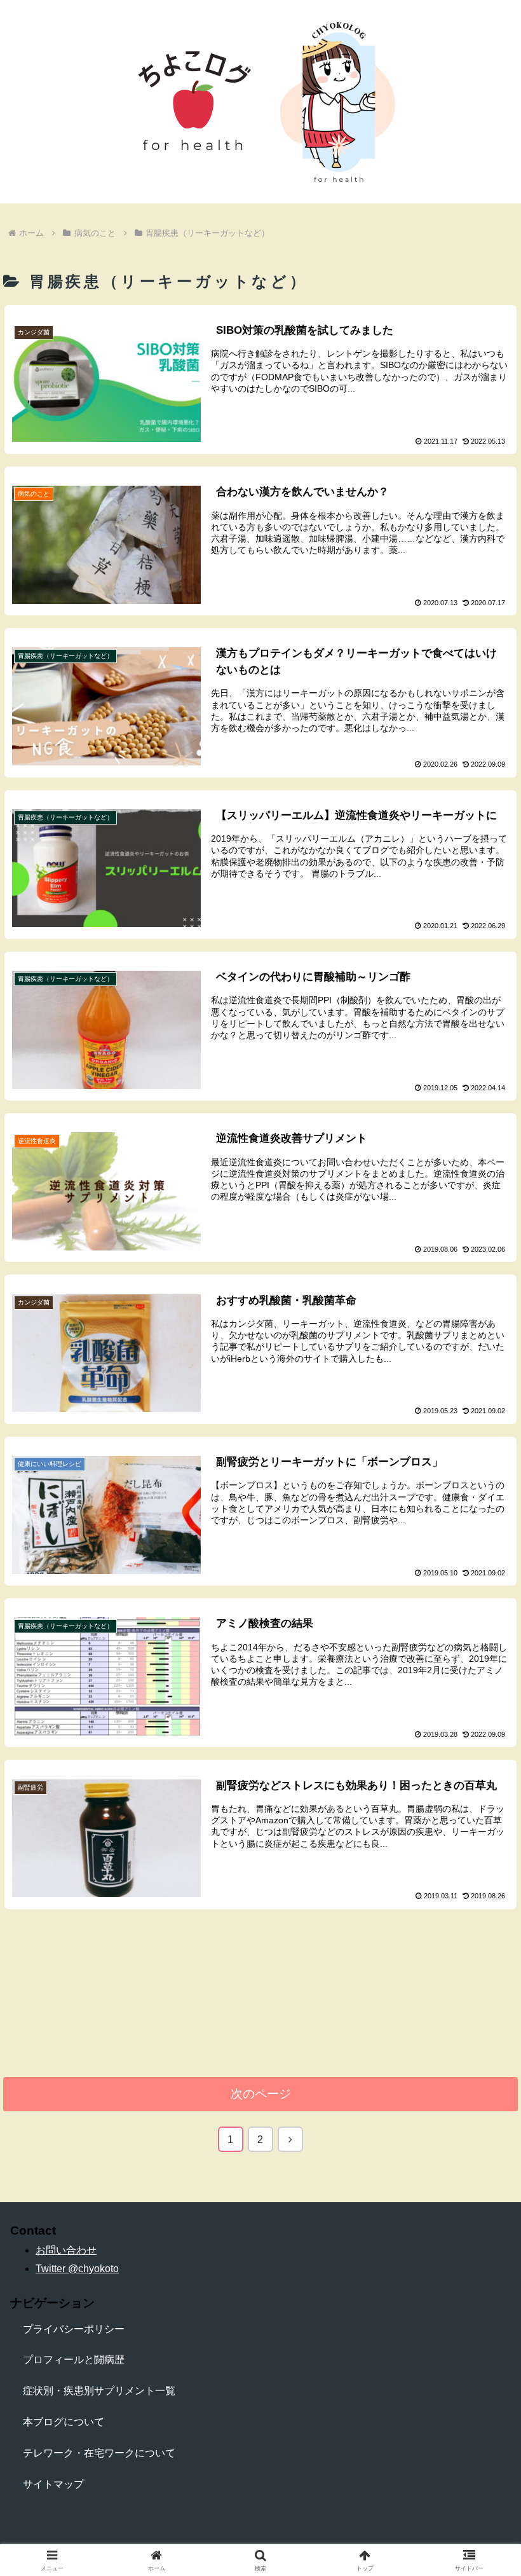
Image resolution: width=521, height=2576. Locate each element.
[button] (482, 1912)
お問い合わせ (66, 2250)
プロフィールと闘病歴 (74, 2360)
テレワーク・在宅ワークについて (99, 2453)
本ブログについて (64, 2422)
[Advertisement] (260, 2001)
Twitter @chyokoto (77, 2269)
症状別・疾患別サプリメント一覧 (99, 2391)
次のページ (261, 2094)
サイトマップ (53, 2484)
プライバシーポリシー (74, 2329)
